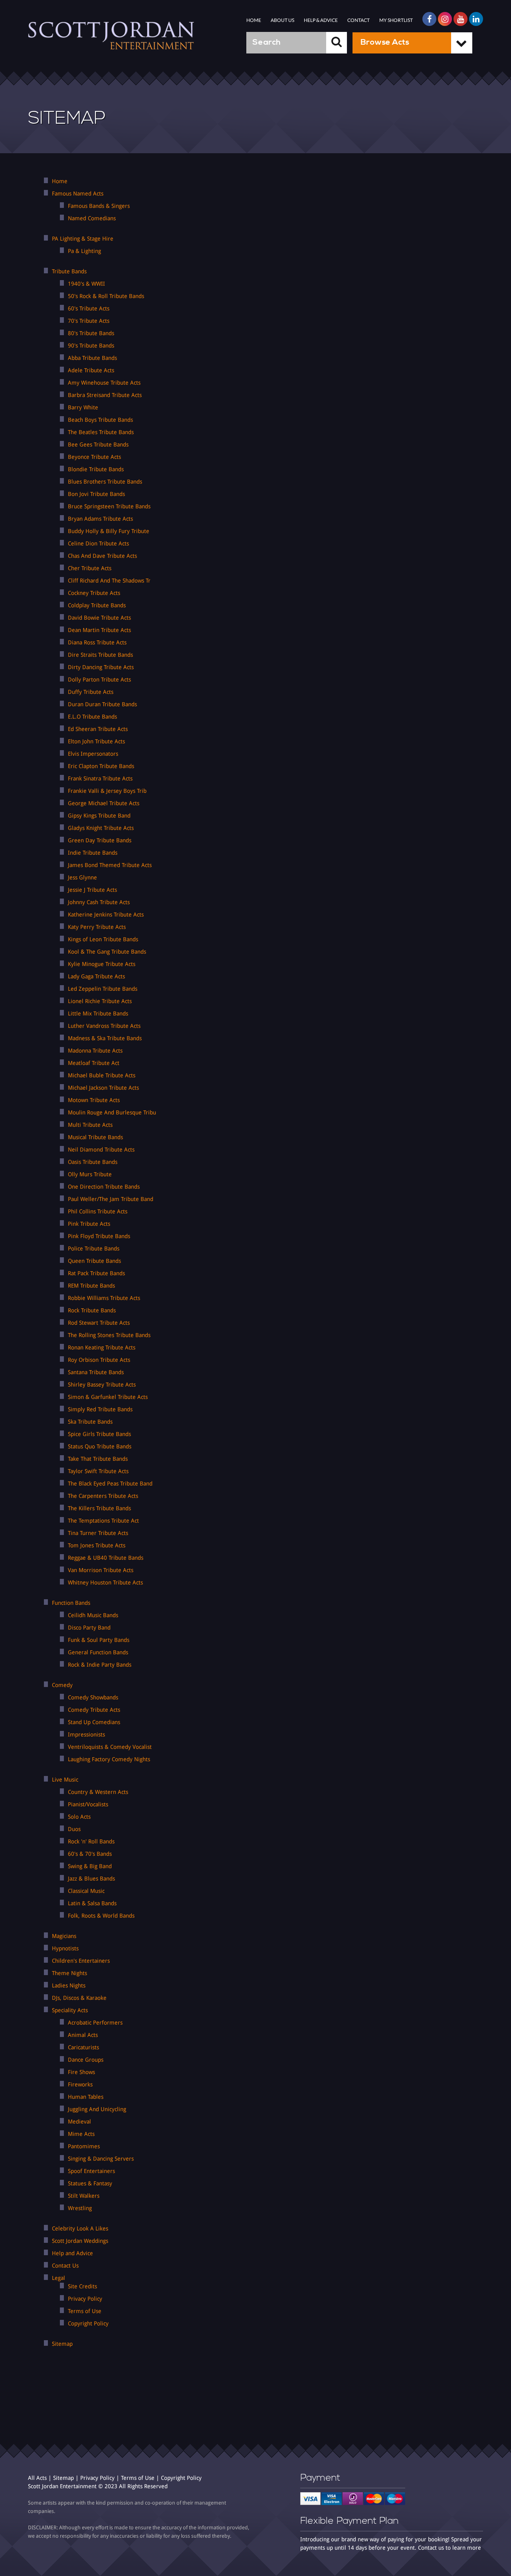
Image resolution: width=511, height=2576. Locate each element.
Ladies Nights (69, 1985)
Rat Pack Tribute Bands (96, 1273)
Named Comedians (92, 218)
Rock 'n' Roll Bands (91, 1841)
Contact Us (65, 2266)
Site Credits (82, 2286)
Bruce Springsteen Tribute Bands (109, 506)
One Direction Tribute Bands (104, 1187)
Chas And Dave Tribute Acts (102, 556)
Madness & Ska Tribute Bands (105, 1038)
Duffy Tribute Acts (91, 692)
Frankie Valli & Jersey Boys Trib (107, 791)
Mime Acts (81, 2134)
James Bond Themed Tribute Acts (110, 865)
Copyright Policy (88, 2323)
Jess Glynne (82, 877)
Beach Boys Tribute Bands (100, 420)
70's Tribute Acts (89, 321)
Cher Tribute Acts (90, 568)
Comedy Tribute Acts (94, 1710)
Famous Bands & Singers (99, 206)
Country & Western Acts (98, 1792)
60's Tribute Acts (89, 308)
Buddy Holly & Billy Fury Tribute (109, 531)
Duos (74, 1829)
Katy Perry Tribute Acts (97, 927)
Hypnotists (65, 1948)
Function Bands (71, 1603)
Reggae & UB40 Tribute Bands (106, 1558)
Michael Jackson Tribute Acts (103, 1088)
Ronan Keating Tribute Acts (102, 1347)
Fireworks (80, 2084)
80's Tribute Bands (91, 333)
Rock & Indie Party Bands (100, 1665)
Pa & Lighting (84, 251)
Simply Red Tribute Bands (100, 1409)
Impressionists (86, 1734)
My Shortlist (396, 20)
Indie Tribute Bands (93, 853)
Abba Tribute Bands (92, 358)
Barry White (83, 407)
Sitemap (62, 2344)
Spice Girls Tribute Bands (99, 1434)
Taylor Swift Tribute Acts (98, 1471)
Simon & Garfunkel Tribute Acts (108, 1397)
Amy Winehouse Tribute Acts (104, 383)
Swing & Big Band (90, 1866)
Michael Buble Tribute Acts (102, 1075)
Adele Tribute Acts (91, 370)
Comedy (62, 1685)
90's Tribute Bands (91, 346)
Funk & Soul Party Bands (99, 1640)
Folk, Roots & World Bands (101, 1916)
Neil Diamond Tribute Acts (101, 1150)
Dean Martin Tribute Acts (99, 630)
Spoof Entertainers (91, 2171)
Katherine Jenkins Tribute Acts (106, 915)
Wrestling (80, 2208)
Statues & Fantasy (90, 2183)
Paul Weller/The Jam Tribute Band (111, 1199)
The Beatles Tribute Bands (101, 432)
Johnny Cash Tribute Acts (99, 902)
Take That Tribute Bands (98, 1459)
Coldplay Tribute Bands (97, 605)
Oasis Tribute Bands (93, 1162)
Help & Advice (321, 20)
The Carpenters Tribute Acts (103, 1496)
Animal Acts (83, 2035)
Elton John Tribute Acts (96, 741)
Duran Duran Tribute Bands (102, 704)
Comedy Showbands (93, 1697)
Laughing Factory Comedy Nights (109, 1759)
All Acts (37, 2478)
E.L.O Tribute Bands (92, 717)
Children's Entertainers (81, 1961)
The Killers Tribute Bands (99, 1508)
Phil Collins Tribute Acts (98, 1211)
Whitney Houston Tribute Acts (105, 1582)
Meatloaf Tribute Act (94, 1063)
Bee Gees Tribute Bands (98, 444)
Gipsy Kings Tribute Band (99, 816)
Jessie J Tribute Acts (92, 890)
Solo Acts (79, 1817)
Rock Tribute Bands (92, 1310)
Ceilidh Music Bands (93, 1615)
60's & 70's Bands (90, 1854)
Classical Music (86, 1891)
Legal (58, 2278)
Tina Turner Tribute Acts (98, 1533)
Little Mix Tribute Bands (98, 1013)
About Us (282, 20)
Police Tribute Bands (94, 1248)
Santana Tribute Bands (96, 1372)
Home (254, 20)
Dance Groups (86, 2060)
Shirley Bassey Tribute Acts (102, 1385)
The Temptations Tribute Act (103, 1521)
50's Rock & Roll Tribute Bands (106, 296)
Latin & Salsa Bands (92, 1903)
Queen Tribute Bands (94, 1261)
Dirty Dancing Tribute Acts (101, 667)
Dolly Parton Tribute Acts (99, 680)
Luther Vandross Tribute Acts (104, 1026)
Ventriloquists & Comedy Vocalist (110, 1747)
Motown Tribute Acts (94, 1100)
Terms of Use (85, 2311)
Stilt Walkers (84, 2196)
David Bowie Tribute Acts (99, 618)
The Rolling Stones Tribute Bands (109, 1335)
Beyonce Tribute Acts (94, 457)
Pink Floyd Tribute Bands (99, 1236)
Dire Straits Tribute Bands (100, 655)
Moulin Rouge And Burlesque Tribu (112, 1112)
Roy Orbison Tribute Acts (99, 1360)
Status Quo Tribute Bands (100, 1446)
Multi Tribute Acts (90, 1125)
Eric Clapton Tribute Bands (101, 766)
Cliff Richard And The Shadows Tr (109, 581)
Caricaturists (83, 2047)
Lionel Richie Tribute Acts (100, 1001)
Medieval (79, 2122)
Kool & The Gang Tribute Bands (107, 952)
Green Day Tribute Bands (100, 840)
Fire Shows (81, 2072)
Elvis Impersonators (93, 754)
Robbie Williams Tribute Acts (104, 1298)
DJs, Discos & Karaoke (79, 1998)
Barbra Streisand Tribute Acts (105, 395)
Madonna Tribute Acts (95, 1051)
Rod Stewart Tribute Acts (99, 1323)
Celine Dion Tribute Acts (98, 543)
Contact (358, 20)
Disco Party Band (89, 1628)
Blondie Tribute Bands (96, 469)
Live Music (65, 1780)
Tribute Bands (69, 271)
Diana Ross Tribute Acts (97, 642)
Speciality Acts (70, 2010)
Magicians (64, 1936)
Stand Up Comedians (94, 1722)
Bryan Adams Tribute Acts (100, 519)
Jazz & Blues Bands (91, 1879)
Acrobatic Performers (95, 2023)
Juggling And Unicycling (97, 2109)
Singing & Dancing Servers (101, 2159)
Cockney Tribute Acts (94, 593)
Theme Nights (69, 1973)
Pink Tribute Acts (89, 1224)
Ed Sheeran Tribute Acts (98, 729)
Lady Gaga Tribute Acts (96, 976)
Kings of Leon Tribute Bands (103, 939)
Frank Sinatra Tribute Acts (100, 778)
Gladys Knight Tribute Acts (101, 828)
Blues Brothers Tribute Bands (105, 482)
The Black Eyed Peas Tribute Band (110, 1484)
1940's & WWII (86, 284)
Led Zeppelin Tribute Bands (103, 989)
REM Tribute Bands (91, 1286)
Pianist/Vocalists (88, 1804)
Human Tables (86, 2097)
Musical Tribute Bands (95, 1137)
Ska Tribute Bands (90, 1422)
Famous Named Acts (78, 194)
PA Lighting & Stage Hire (83, 239)
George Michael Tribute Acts (104, 803)
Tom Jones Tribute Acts (97, 1545)
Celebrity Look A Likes (80, 2228)
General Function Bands (98, 1652)
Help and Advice (72, 2253)
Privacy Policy (85, 2299)
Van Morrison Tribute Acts (101, 1570)
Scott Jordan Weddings (80, 2241)
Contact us (431, 2548)
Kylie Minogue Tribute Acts (102, 964)
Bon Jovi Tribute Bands (96, 494)
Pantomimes (84, 2146)
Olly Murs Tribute (90, 1174)
